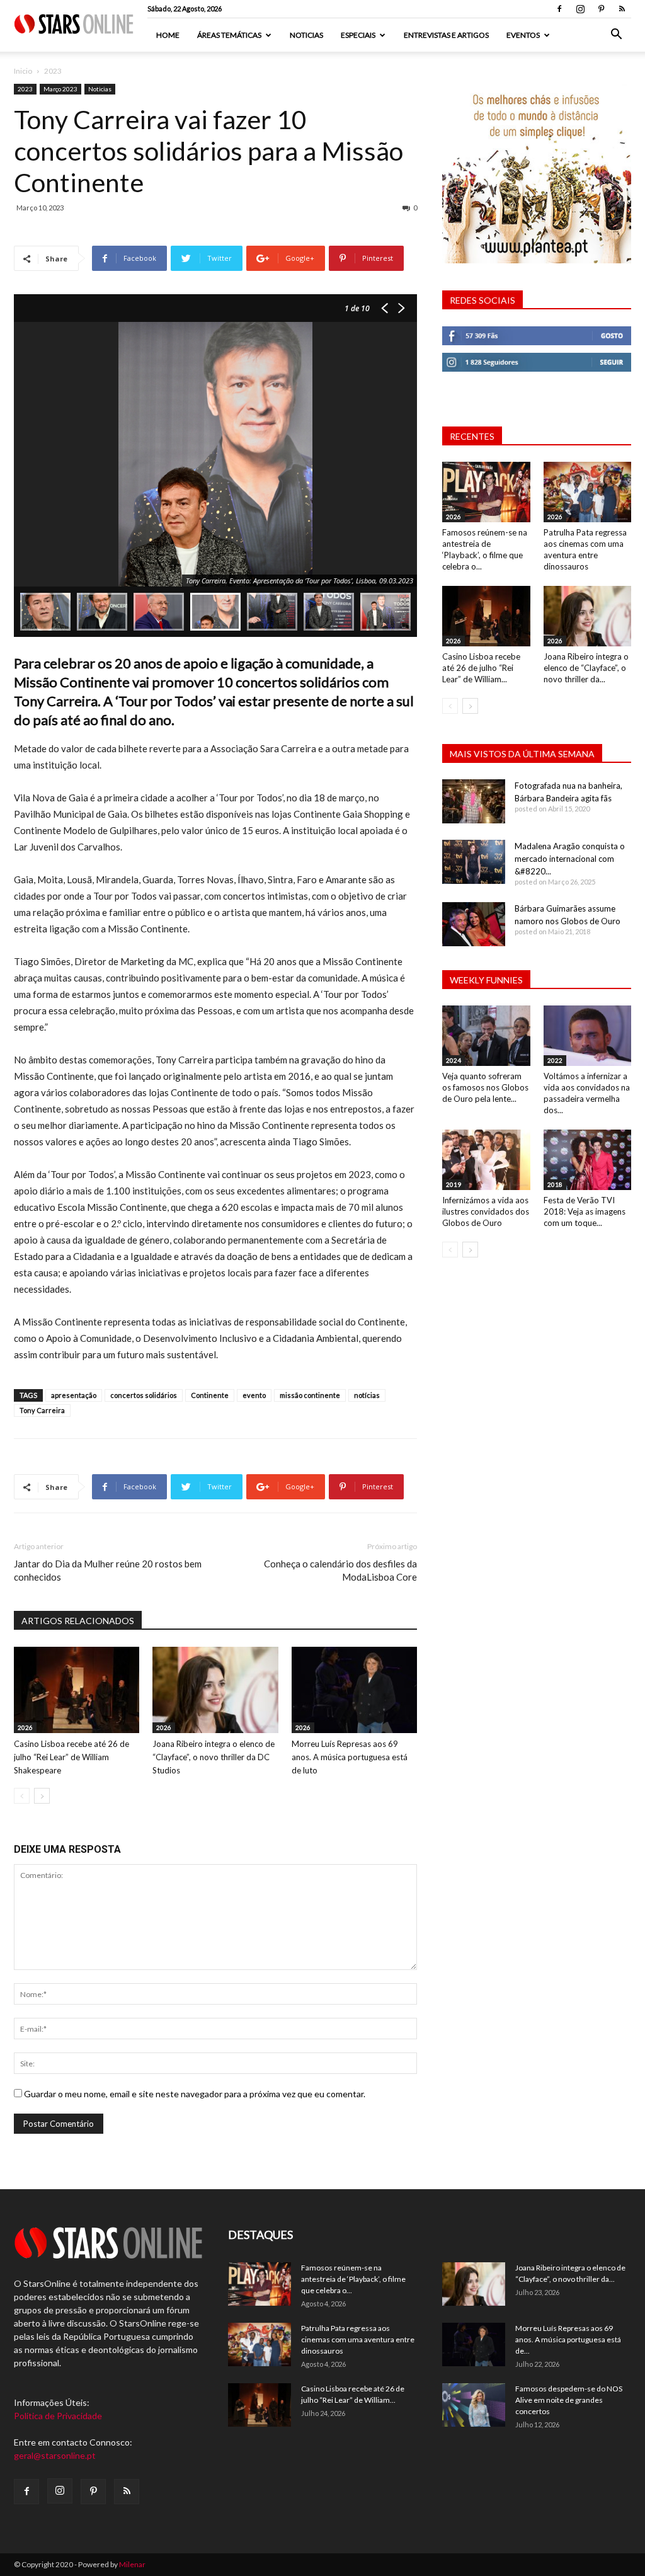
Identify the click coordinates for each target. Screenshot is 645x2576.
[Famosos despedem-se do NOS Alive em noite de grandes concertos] (474, 2405)
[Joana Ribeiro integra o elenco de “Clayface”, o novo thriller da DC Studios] (215, 1690)
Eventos (523, 35)
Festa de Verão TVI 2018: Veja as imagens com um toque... (585, 1211)
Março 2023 (60, 89)
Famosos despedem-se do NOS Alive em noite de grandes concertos (569, 2400)
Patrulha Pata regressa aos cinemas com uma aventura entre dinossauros (358, 2339)
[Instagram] (580, 9)
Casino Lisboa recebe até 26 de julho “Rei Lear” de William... (481, 668)
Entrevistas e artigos (446, 35)
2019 (454, 1184)
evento (254, 1395)
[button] (616, 36)
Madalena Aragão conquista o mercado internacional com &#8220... (570, 859)
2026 (25, 1727)
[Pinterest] (601, 9)
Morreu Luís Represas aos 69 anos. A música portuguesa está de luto (350, 1757)
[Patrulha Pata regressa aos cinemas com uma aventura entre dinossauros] (588, 492)
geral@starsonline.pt (55, 2455)
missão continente (310, 1395)
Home (168, 35)
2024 (454, 1060)
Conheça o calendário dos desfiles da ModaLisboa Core (340, 1570)
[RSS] (622, 9)
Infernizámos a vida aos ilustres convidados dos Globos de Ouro (486, 1211)
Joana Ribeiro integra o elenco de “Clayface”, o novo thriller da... (586, 668)
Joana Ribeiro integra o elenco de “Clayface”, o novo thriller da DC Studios (214, 1757)
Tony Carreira (42, 1410)
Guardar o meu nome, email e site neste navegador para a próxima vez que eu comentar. (195, 2094)
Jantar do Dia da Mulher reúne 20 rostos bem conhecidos (108, 1570)
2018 (555, 1184)
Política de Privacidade (58, 2416)
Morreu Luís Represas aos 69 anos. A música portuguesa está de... (568, 2339)
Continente (210, 1395)
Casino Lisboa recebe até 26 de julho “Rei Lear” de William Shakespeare (71, 1757)
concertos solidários (144, 1395)
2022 (555, 1060)
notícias (367, 1395)
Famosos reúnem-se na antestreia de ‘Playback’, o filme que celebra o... (353, 2279)
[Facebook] (559, 9)
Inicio (23, 71)
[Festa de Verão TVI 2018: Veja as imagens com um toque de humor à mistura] (588, 1160)
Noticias (306, 35)
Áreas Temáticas (229, 35)
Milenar (132, 2564)
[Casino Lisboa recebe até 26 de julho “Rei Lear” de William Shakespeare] (77, 1690)
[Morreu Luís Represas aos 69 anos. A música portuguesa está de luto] (354, 1690)
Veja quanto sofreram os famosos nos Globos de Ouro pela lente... (485, 1087)
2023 (25, 89)
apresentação (74, 1395)
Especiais (358, 35)
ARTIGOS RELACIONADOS (78, 1621)
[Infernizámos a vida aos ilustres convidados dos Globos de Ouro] (486, 1160)
